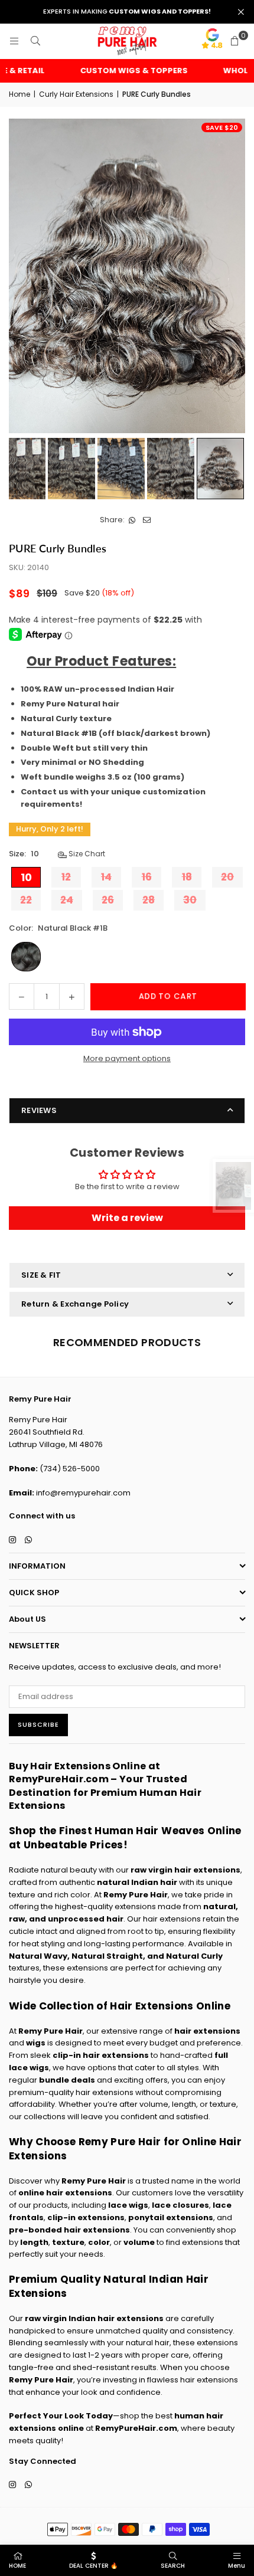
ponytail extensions (171, 2217)
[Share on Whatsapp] (132, 520)
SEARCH (173, 2566)
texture (68, 2242)
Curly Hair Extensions (76, 94)
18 (187, 877)
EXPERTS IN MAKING (127, 12)
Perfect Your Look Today (61, 2416)
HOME (17, 2566)
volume (139, 2242)
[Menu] (14, 41)
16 (147, 877)
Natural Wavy (38, 1956)
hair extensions (207, 2031)
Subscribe (38, 1724)
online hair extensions (65, 2193)
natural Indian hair (137, 1882)
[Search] (35, 41)
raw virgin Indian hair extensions (94, 2318)
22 (26, 900)
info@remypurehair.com (83, 1493)
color (99, 2242)
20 (227, 877)
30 (190, 900)
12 (66, 877)
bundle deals (67, 2080)
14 (106, 877)
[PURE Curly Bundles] (71, 469)
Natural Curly (194, 1956)
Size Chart (86, 854)
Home (19, 94)
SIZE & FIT (41, 1275)
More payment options (127, 1058)
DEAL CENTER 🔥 (93, 2566)
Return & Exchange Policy (75, 1304)
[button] (235, 41)
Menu (237, 2566)
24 (67, 900)
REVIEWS (39, 1110)
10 (26, 877)
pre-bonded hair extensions (69, 2230)
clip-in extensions (86, 2217)
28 (149, 900)
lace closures (180, 2205)
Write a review (127, 1218)
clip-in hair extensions (101, 2055)
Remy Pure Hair (136, 1895)
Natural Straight (107, 1956)
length (34, 2242)
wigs (36, 2043)
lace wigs (128, 2205)
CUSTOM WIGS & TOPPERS (118, 71)
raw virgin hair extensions (185, 1870)
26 (108, 900)
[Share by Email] (147, 520)
